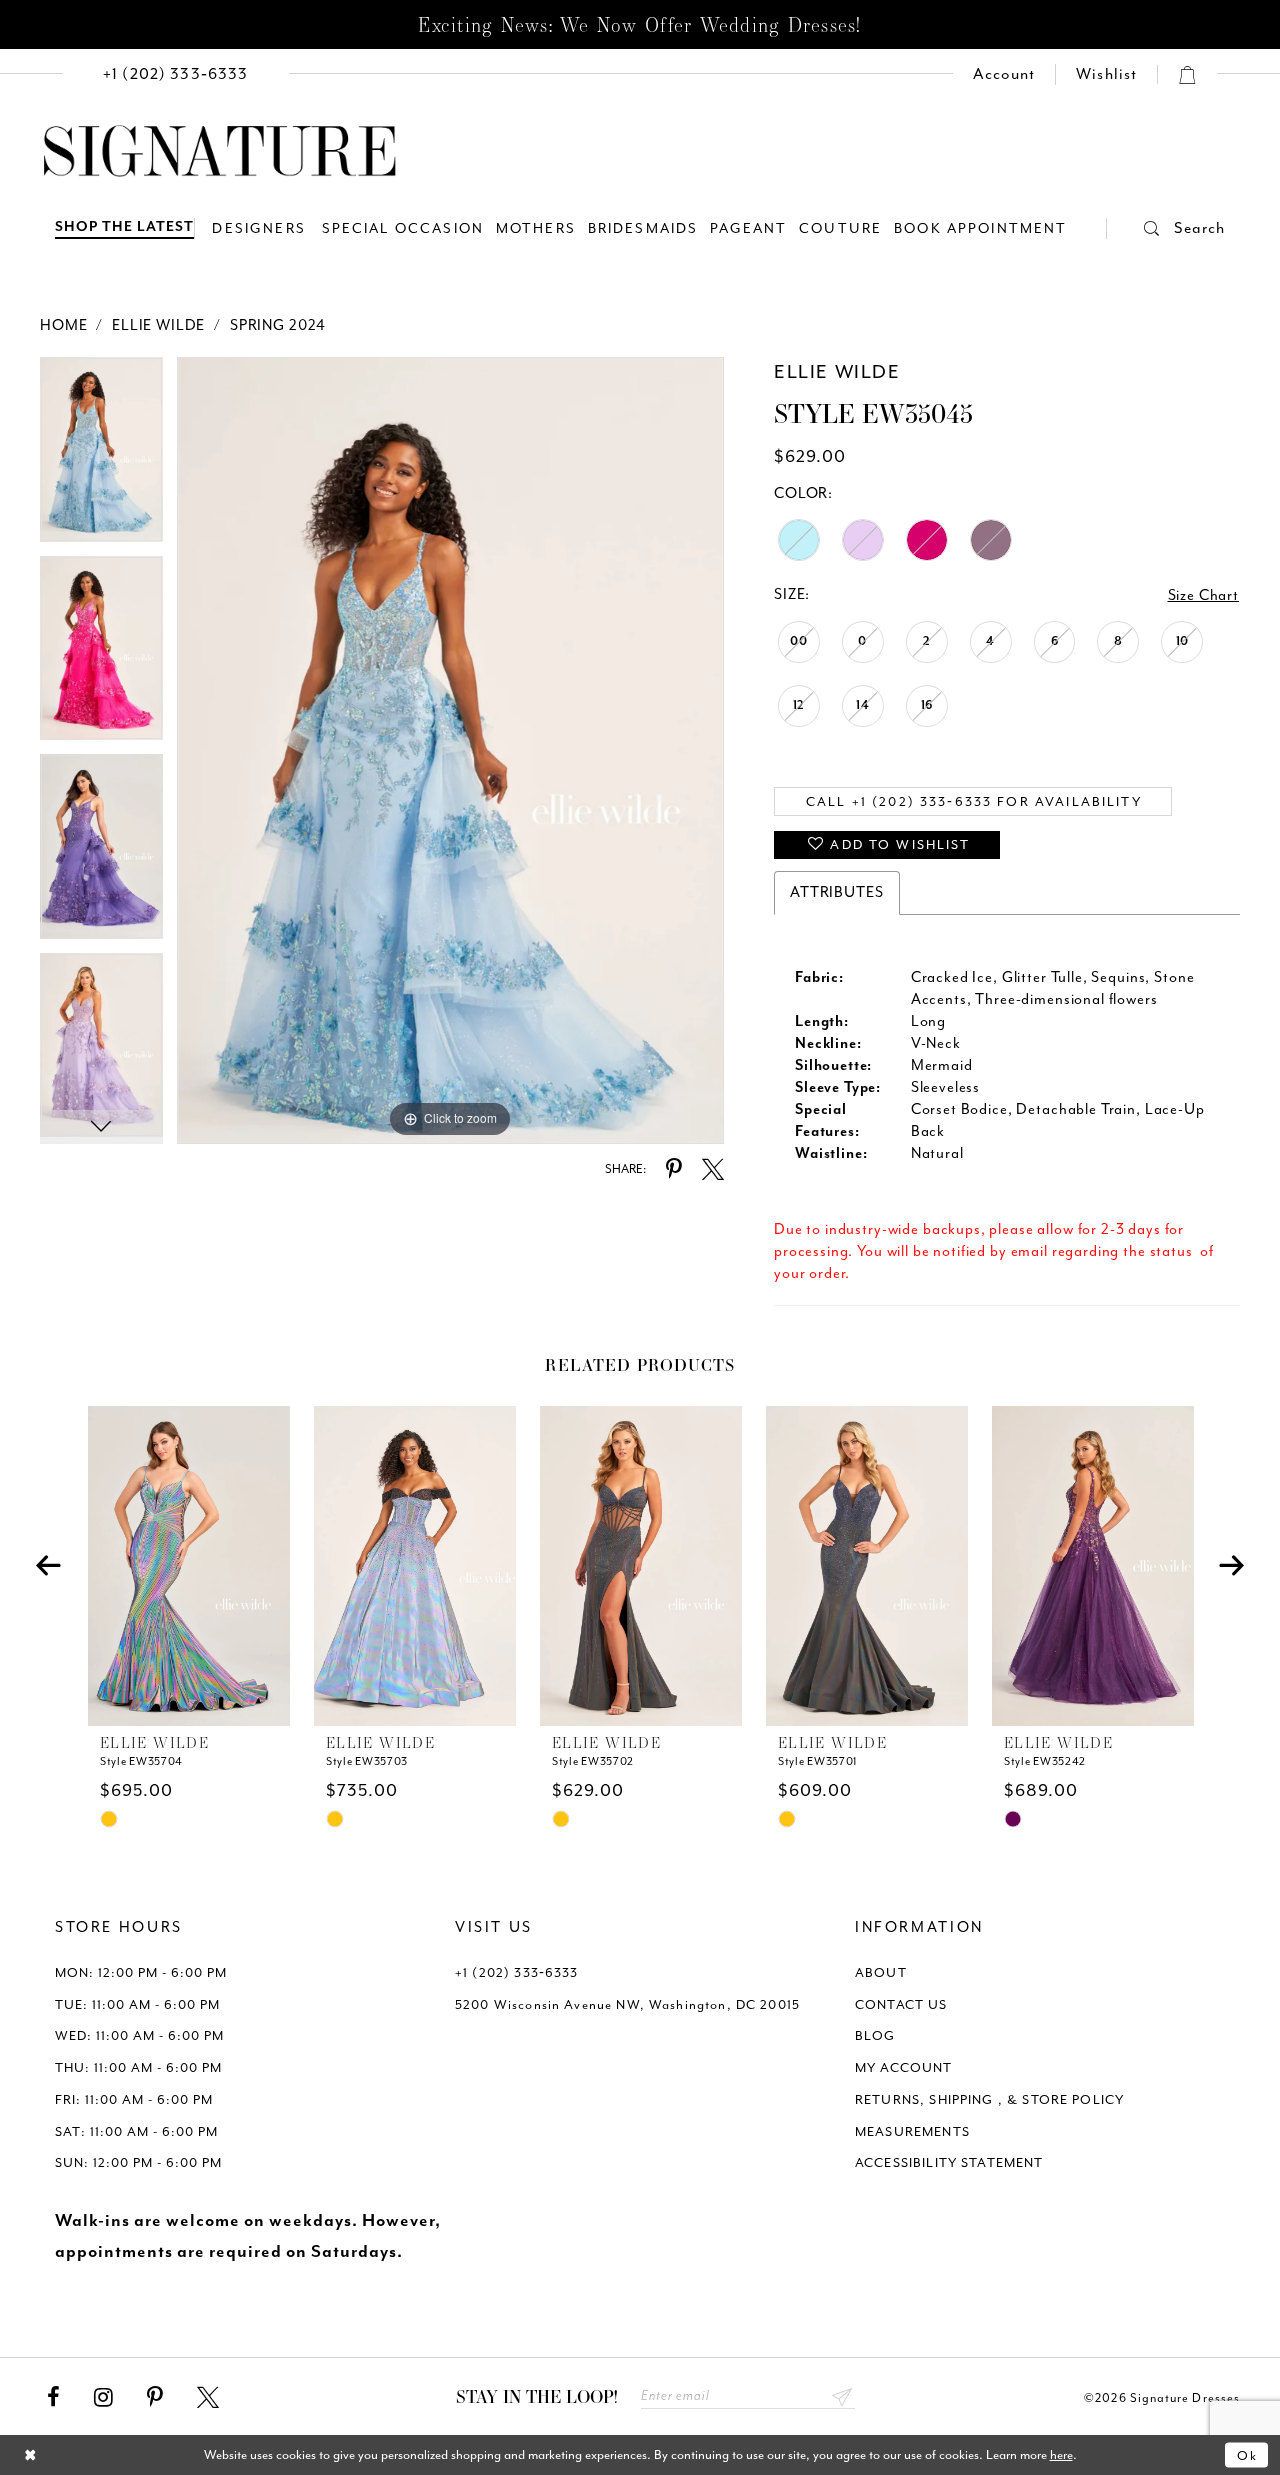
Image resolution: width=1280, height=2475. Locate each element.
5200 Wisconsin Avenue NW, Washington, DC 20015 (627, 2004)
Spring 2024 (278, 325)
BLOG (875, 2035)
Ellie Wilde (158, 325)
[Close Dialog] (30, 2455)
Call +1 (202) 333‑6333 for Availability (974, 801)
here (1061, 2454)
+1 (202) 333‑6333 (517, 1972)
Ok (1247, 2454)
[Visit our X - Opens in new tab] (208, 2398)
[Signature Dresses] (220, 152)
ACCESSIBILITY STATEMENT (949, 2162)
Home (63, 325)
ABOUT (881, 1972)
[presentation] (189, 1566)
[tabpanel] (101, 456)
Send (842, 2396)
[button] (1166, 228)
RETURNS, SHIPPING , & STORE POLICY (989, 2099)
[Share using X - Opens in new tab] (713, 1170)
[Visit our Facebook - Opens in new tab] (53, 2398)
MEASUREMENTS (912, 2131)
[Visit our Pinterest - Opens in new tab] (155, 2398)
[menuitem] (176, 74)
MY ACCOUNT (904, 2067)
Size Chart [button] (1204, 595)
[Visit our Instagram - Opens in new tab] (103, 2398)
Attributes (837, 892)
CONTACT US (901, 2004)
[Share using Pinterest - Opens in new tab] (674, 1170)
